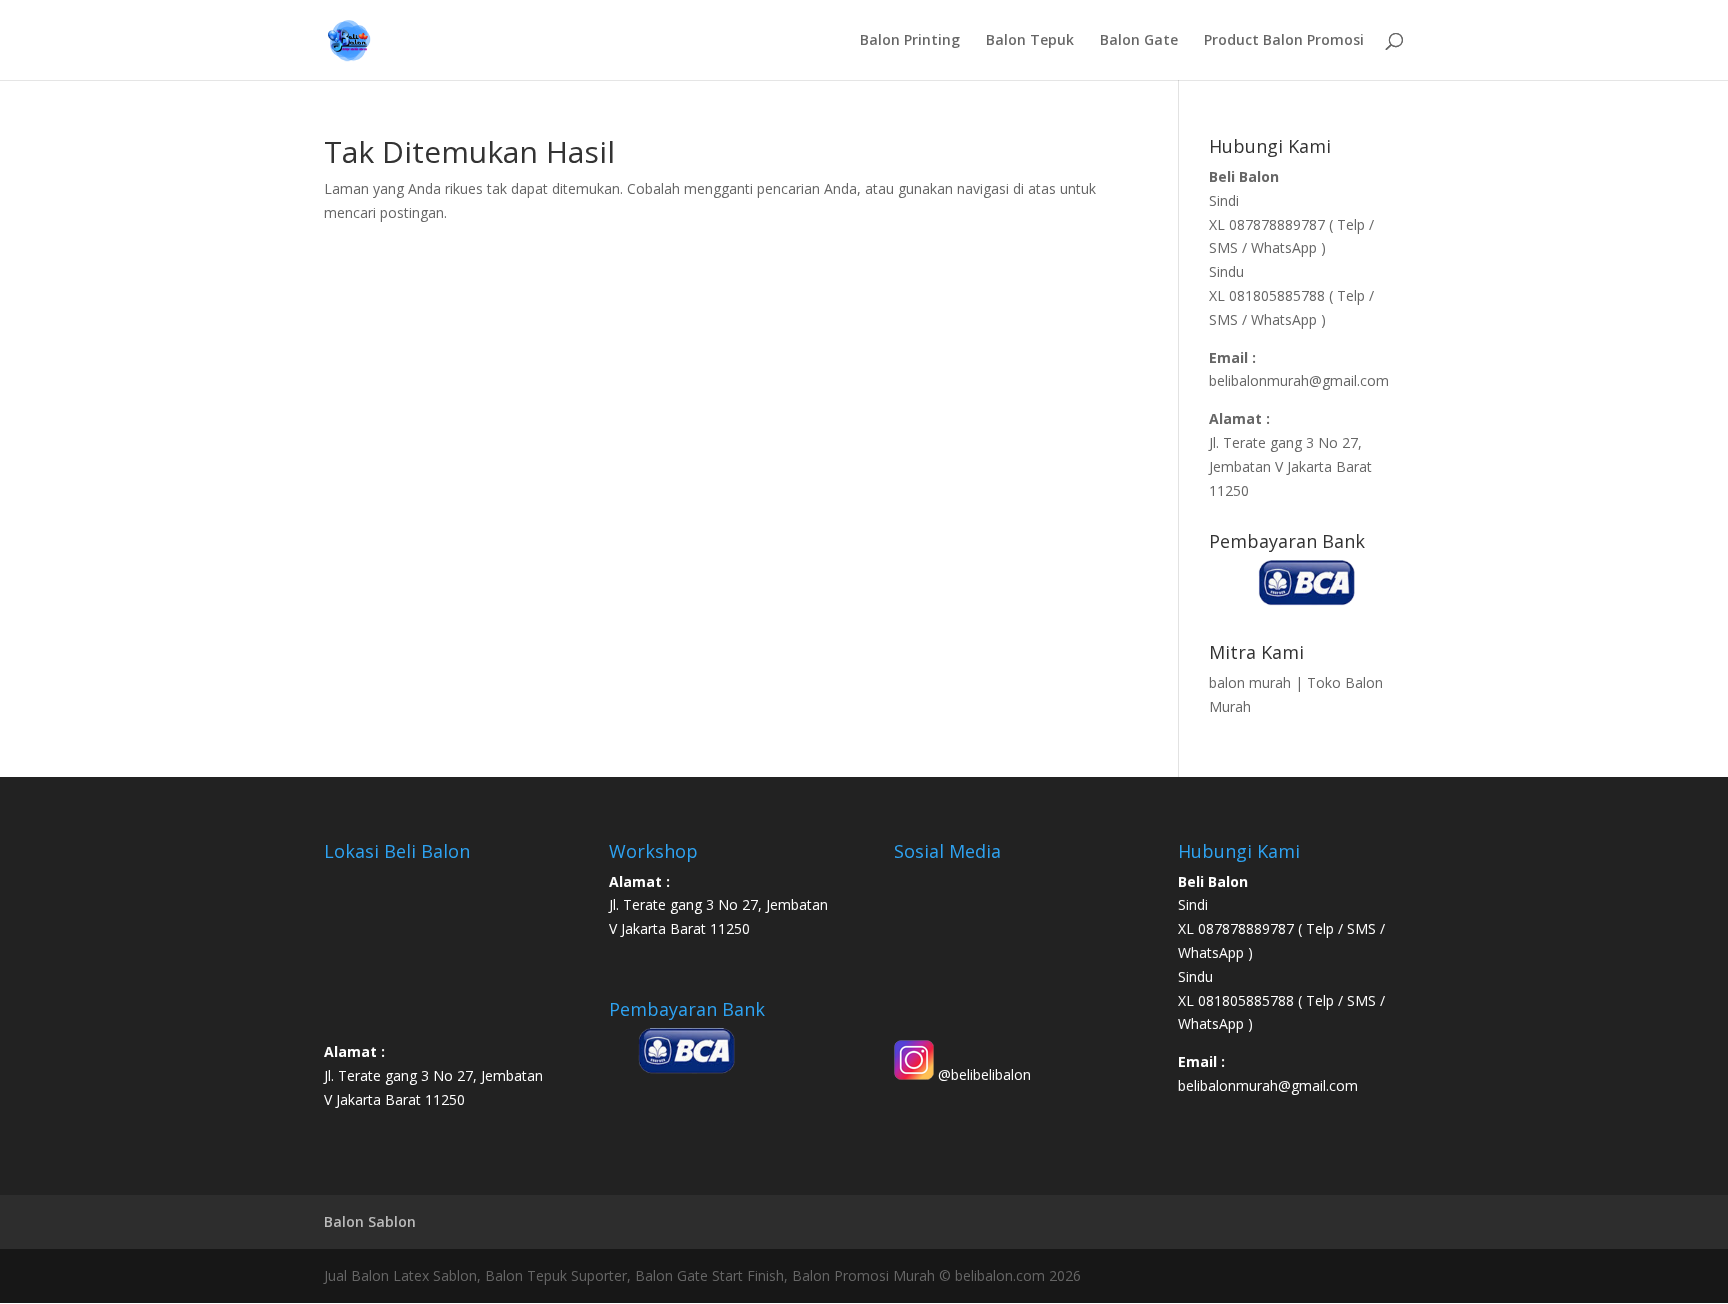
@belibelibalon (982, 1074)
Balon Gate (1139, 41)
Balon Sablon (370, 1221)
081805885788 (1277, 295)
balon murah (1250, 682)
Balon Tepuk (1030, 41)
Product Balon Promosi (1284, 41)
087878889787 (1279, 224)
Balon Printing (910, 41)
